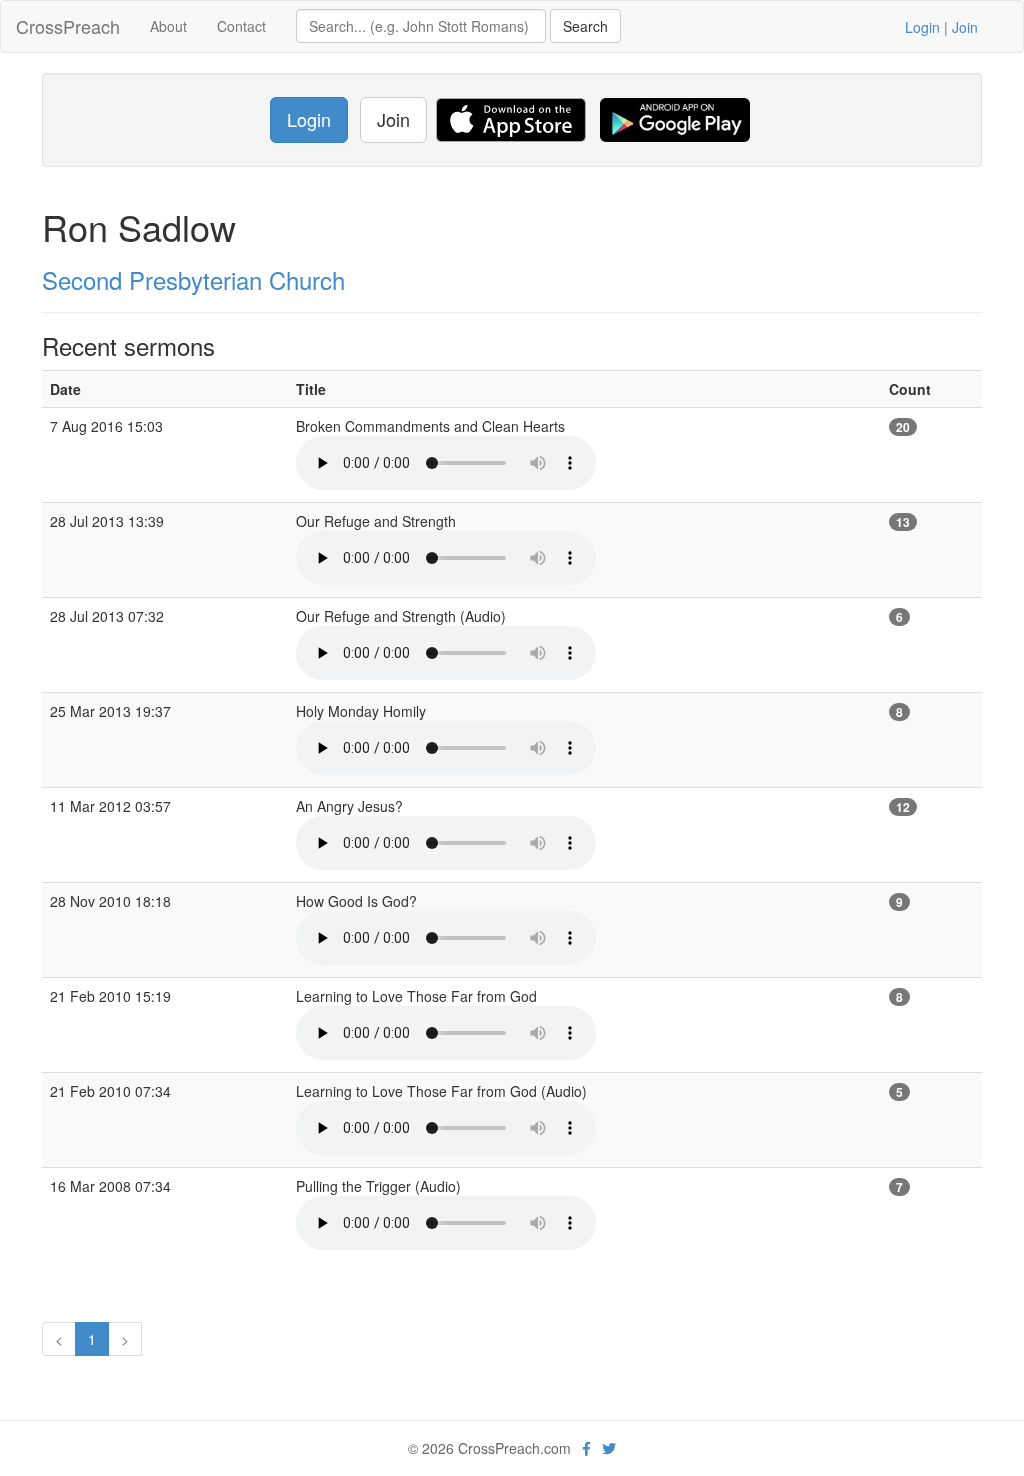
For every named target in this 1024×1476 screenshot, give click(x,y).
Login (922, 27)
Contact (241, 26)
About (168, 26)
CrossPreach (68, 26)
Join (965, 27)
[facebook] (586, 1448)
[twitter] (609, 1448)
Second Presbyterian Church (193, 279)
